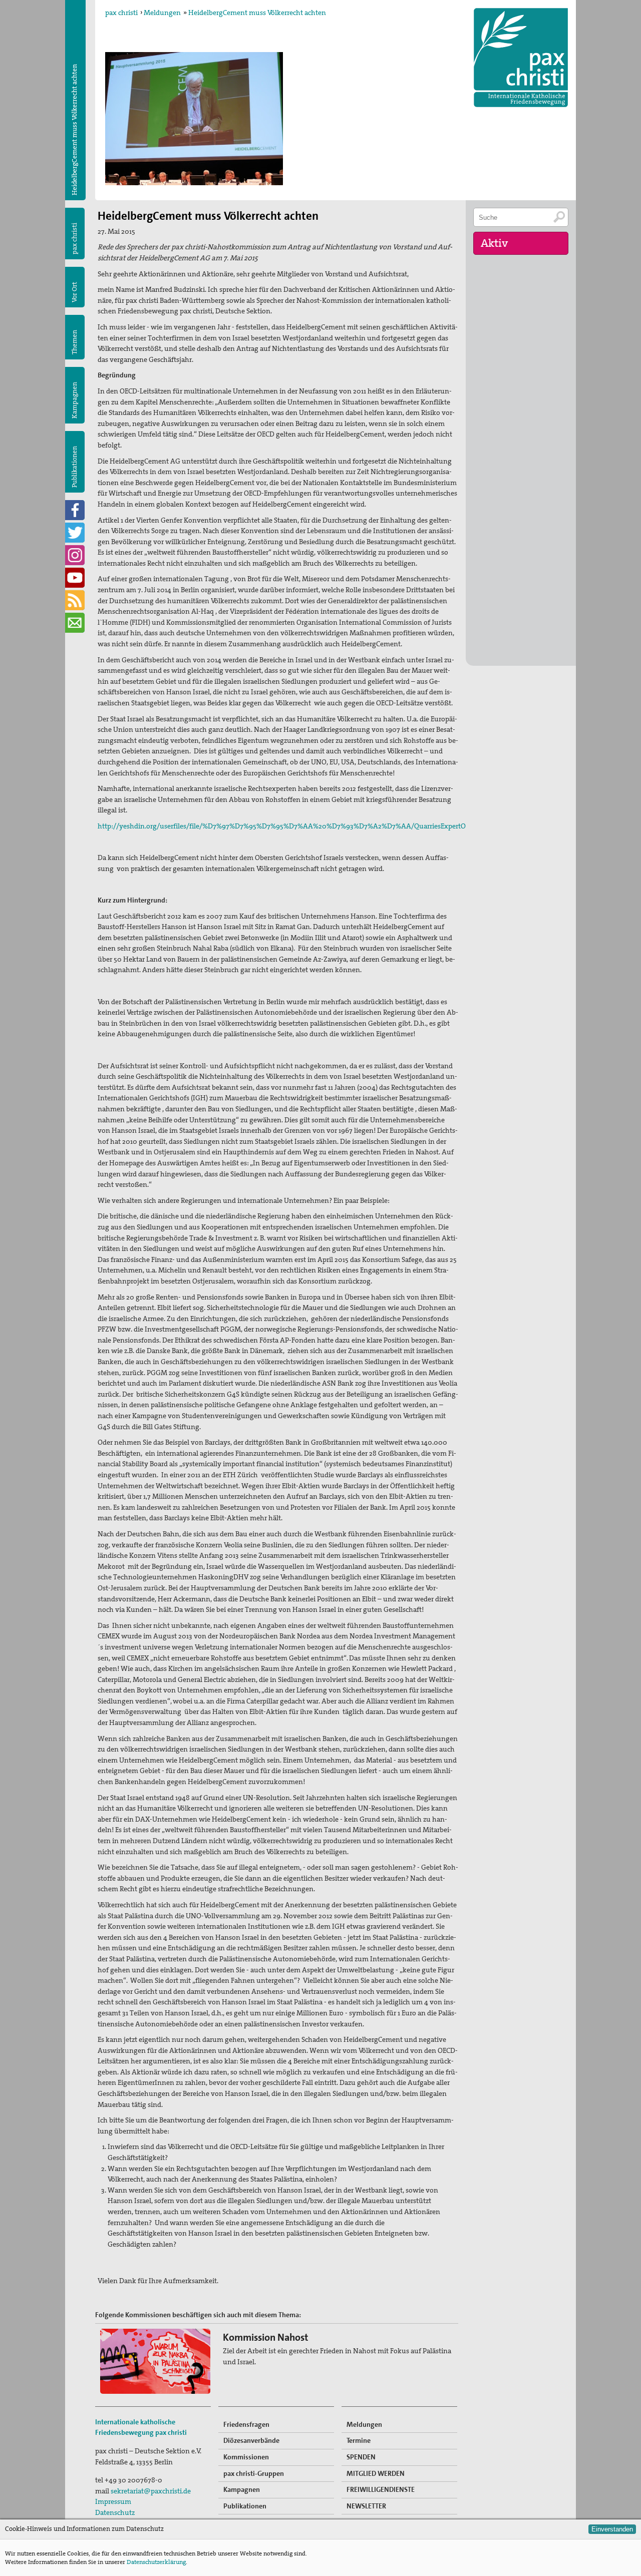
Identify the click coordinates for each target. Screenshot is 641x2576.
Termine (359, 2440)
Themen (74, 342)
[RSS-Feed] (75, 600)
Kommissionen (246, 2457)
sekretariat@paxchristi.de (151, 2491)
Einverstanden (612, 2529)
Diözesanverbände (251, 2440)
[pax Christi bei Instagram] (75, 555)
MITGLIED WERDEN (376, 2473)
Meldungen (162, 13)
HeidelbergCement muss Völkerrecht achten (257, 13)
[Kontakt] (75, 623)
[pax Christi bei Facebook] (75, 510)
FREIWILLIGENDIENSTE (381, 2489)
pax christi (121, 13)
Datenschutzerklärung (156, 2562)
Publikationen (74, 467)
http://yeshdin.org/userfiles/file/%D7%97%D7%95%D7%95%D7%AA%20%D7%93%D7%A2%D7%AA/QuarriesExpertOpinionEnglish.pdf (310, 826)
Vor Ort (74, 292)
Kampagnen (74, 400)
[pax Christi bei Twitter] (75, 533)
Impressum (113, 2501)
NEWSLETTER (366, 2506)
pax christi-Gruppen (254, 2473)
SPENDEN (361, 2457)
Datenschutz (115, 2512)
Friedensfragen (246, 2424)
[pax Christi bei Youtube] (75, 578)
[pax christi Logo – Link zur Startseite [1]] (521, 58)
